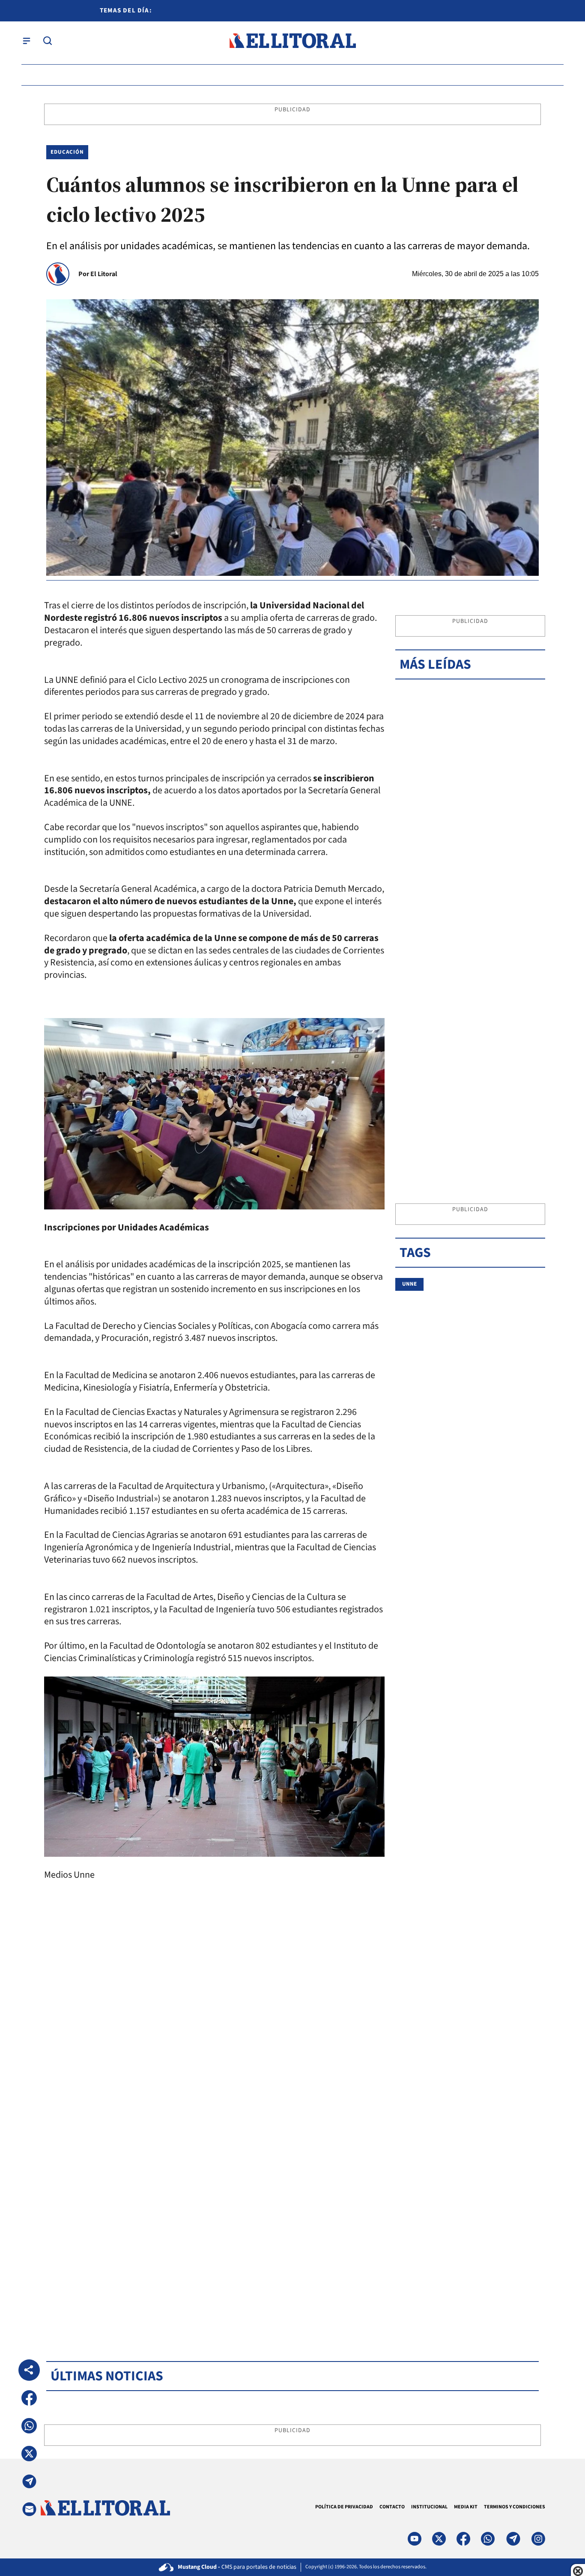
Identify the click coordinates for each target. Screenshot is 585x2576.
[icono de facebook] (463, 2539)
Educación (67, 152)
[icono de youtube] (415, 2539)
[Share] (29, 2370)
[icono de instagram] (538, 2539)
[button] (29, 2398)
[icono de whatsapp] (488, 2539)
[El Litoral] (292, 41)
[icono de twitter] (439, 2539)
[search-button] (48, 41)
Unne (409, 1284)
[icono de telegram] (513, 2539)
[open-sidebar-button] (27, 41)
